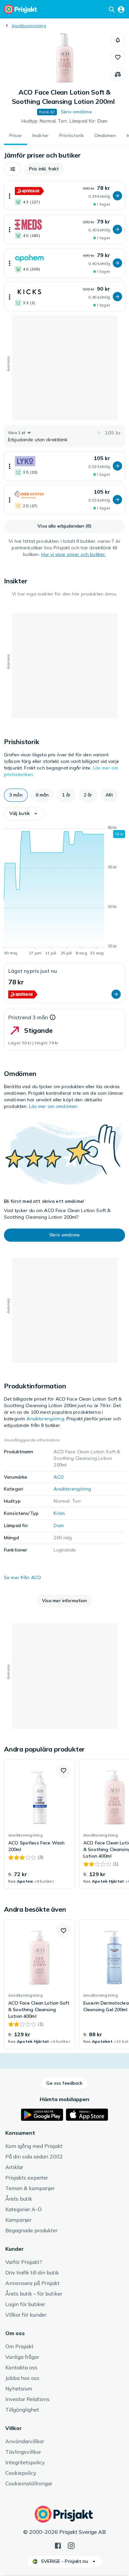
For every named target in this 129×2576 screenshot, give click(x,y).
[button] (118, 40)
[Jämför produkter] (118, 74)
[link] (40, 1824)
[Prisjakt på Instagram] (71, 2545)
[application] (64, 891)
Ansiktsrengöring (29, 26)
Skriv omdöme (76, 112)
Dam (59, 1525)
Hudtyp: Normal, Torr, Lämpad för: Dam (64, 121)
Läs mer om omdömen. (54, 1106)
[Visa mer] (10, 196)
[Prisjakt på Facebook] (58, 2545)
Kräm (59, 1513)
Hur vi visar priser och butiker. (74, 554)
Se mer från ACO (22, 1577)
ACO (59, 1477)
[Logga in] (121, 9)
